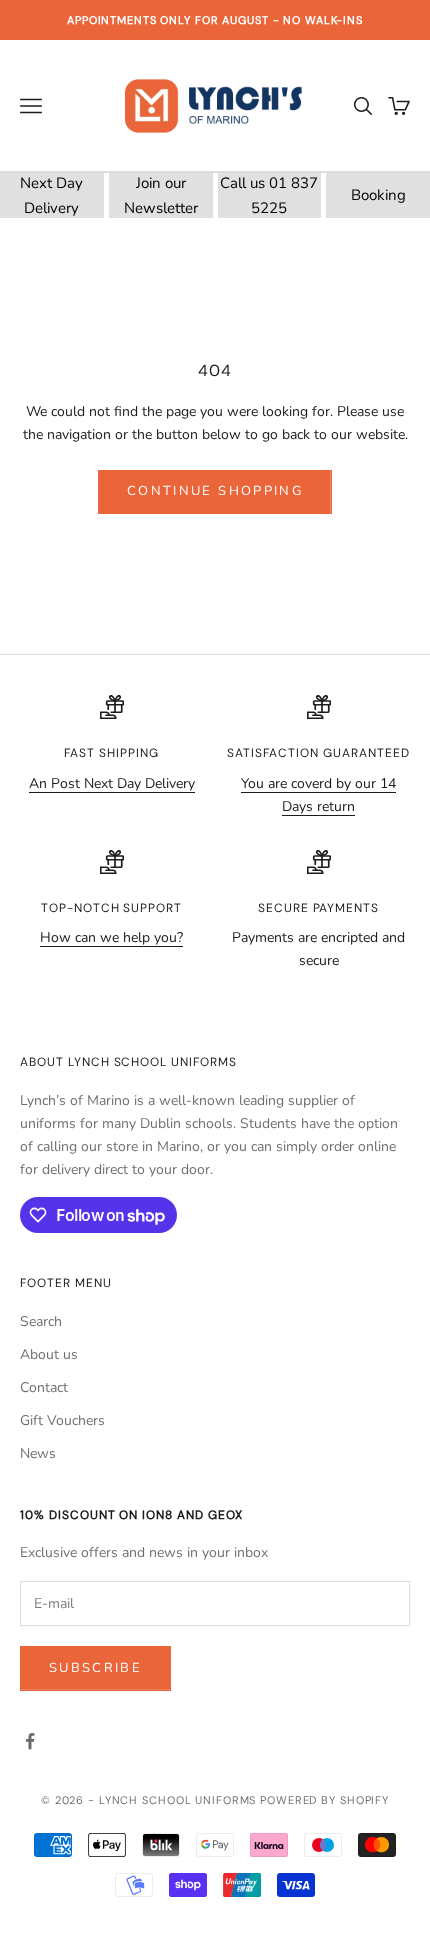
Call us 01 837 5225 (269, 195)
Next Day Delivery (51, 195)
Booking (378, 195)
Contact (44, 1387)
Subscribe (95, 1668)
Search (41, 1321)
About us (49, 1354)
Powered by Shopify (324, 1800)
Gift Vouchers (62, 1420)
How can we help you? (111, 937)
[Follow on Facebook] (30, 1741)
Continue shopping (215, 491)
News (38, 1453)
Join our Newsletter (161, 195)
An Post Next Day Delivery (112, 783)
